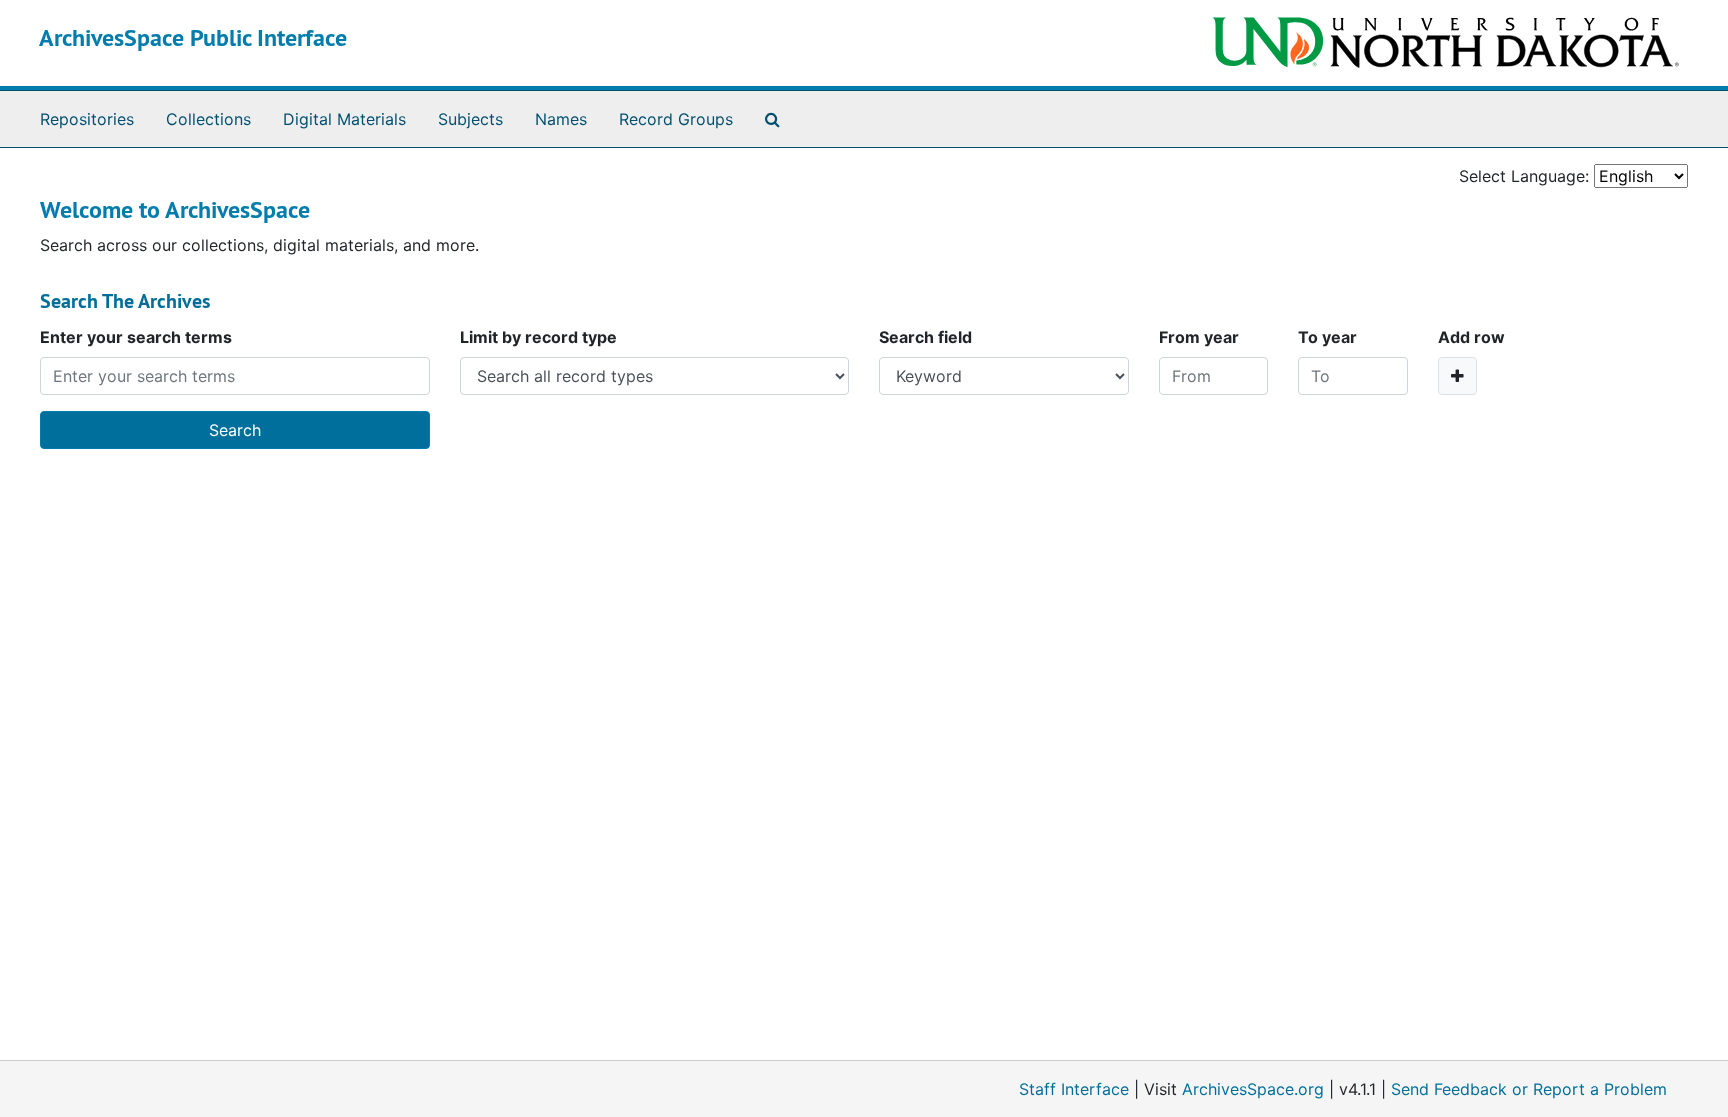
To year (1327, 337)
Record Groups (676, 119)
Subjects (470, 119)
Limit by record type (538, 337)
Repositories (87, 119)
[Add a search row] (1457, 376)
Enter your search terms (136, 337)
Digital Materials (344, 119)
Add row (1471, 337)
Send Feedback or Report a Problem (1529, 1089)
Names (561, 119)
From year (1199, 337)
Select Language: (1524, 176)
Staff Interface (1074, 1089)
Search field (925, 337)
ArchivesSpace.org (1253, 1089)
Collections (208, 119)
